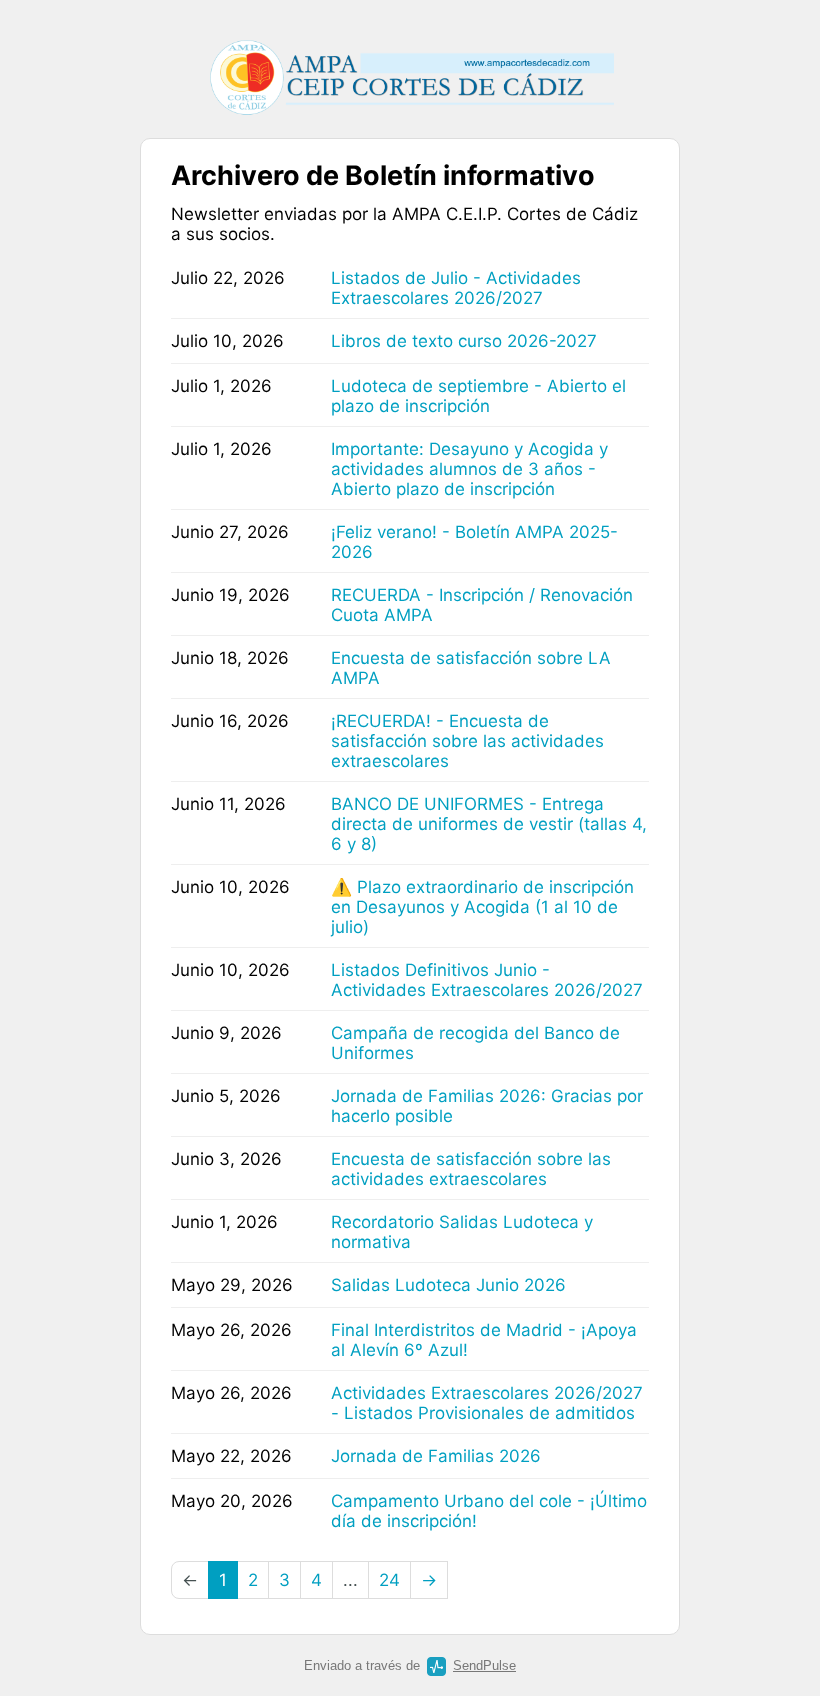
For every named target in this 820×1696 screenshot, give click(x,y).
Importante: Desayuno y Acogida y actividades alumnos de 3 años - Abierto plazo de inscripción (469, 469)
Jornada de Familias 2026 (436, 1456)
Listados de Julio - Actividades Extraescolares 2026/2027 (456, 288)
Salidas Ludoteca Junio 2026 (448, 1285)
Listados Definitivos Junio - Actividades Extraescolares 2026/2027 (487, 980)
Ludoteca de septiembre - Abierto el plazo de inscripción (478, 396)
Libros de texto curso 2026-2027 (464, 341)
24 (389, 1580)
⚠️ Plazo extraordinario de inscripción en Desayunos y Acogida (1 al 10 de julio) (482, 907)
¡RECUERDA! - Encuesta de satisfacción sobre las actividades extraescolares (467, 741)
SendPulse (484, 1665)
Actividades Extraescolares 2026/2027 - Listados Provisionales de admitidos (487, 1403)
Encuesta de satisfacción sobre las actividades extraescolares (471, 1169)
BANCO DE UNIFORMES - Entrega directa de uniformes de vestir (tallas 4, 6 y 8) (489, 824)
